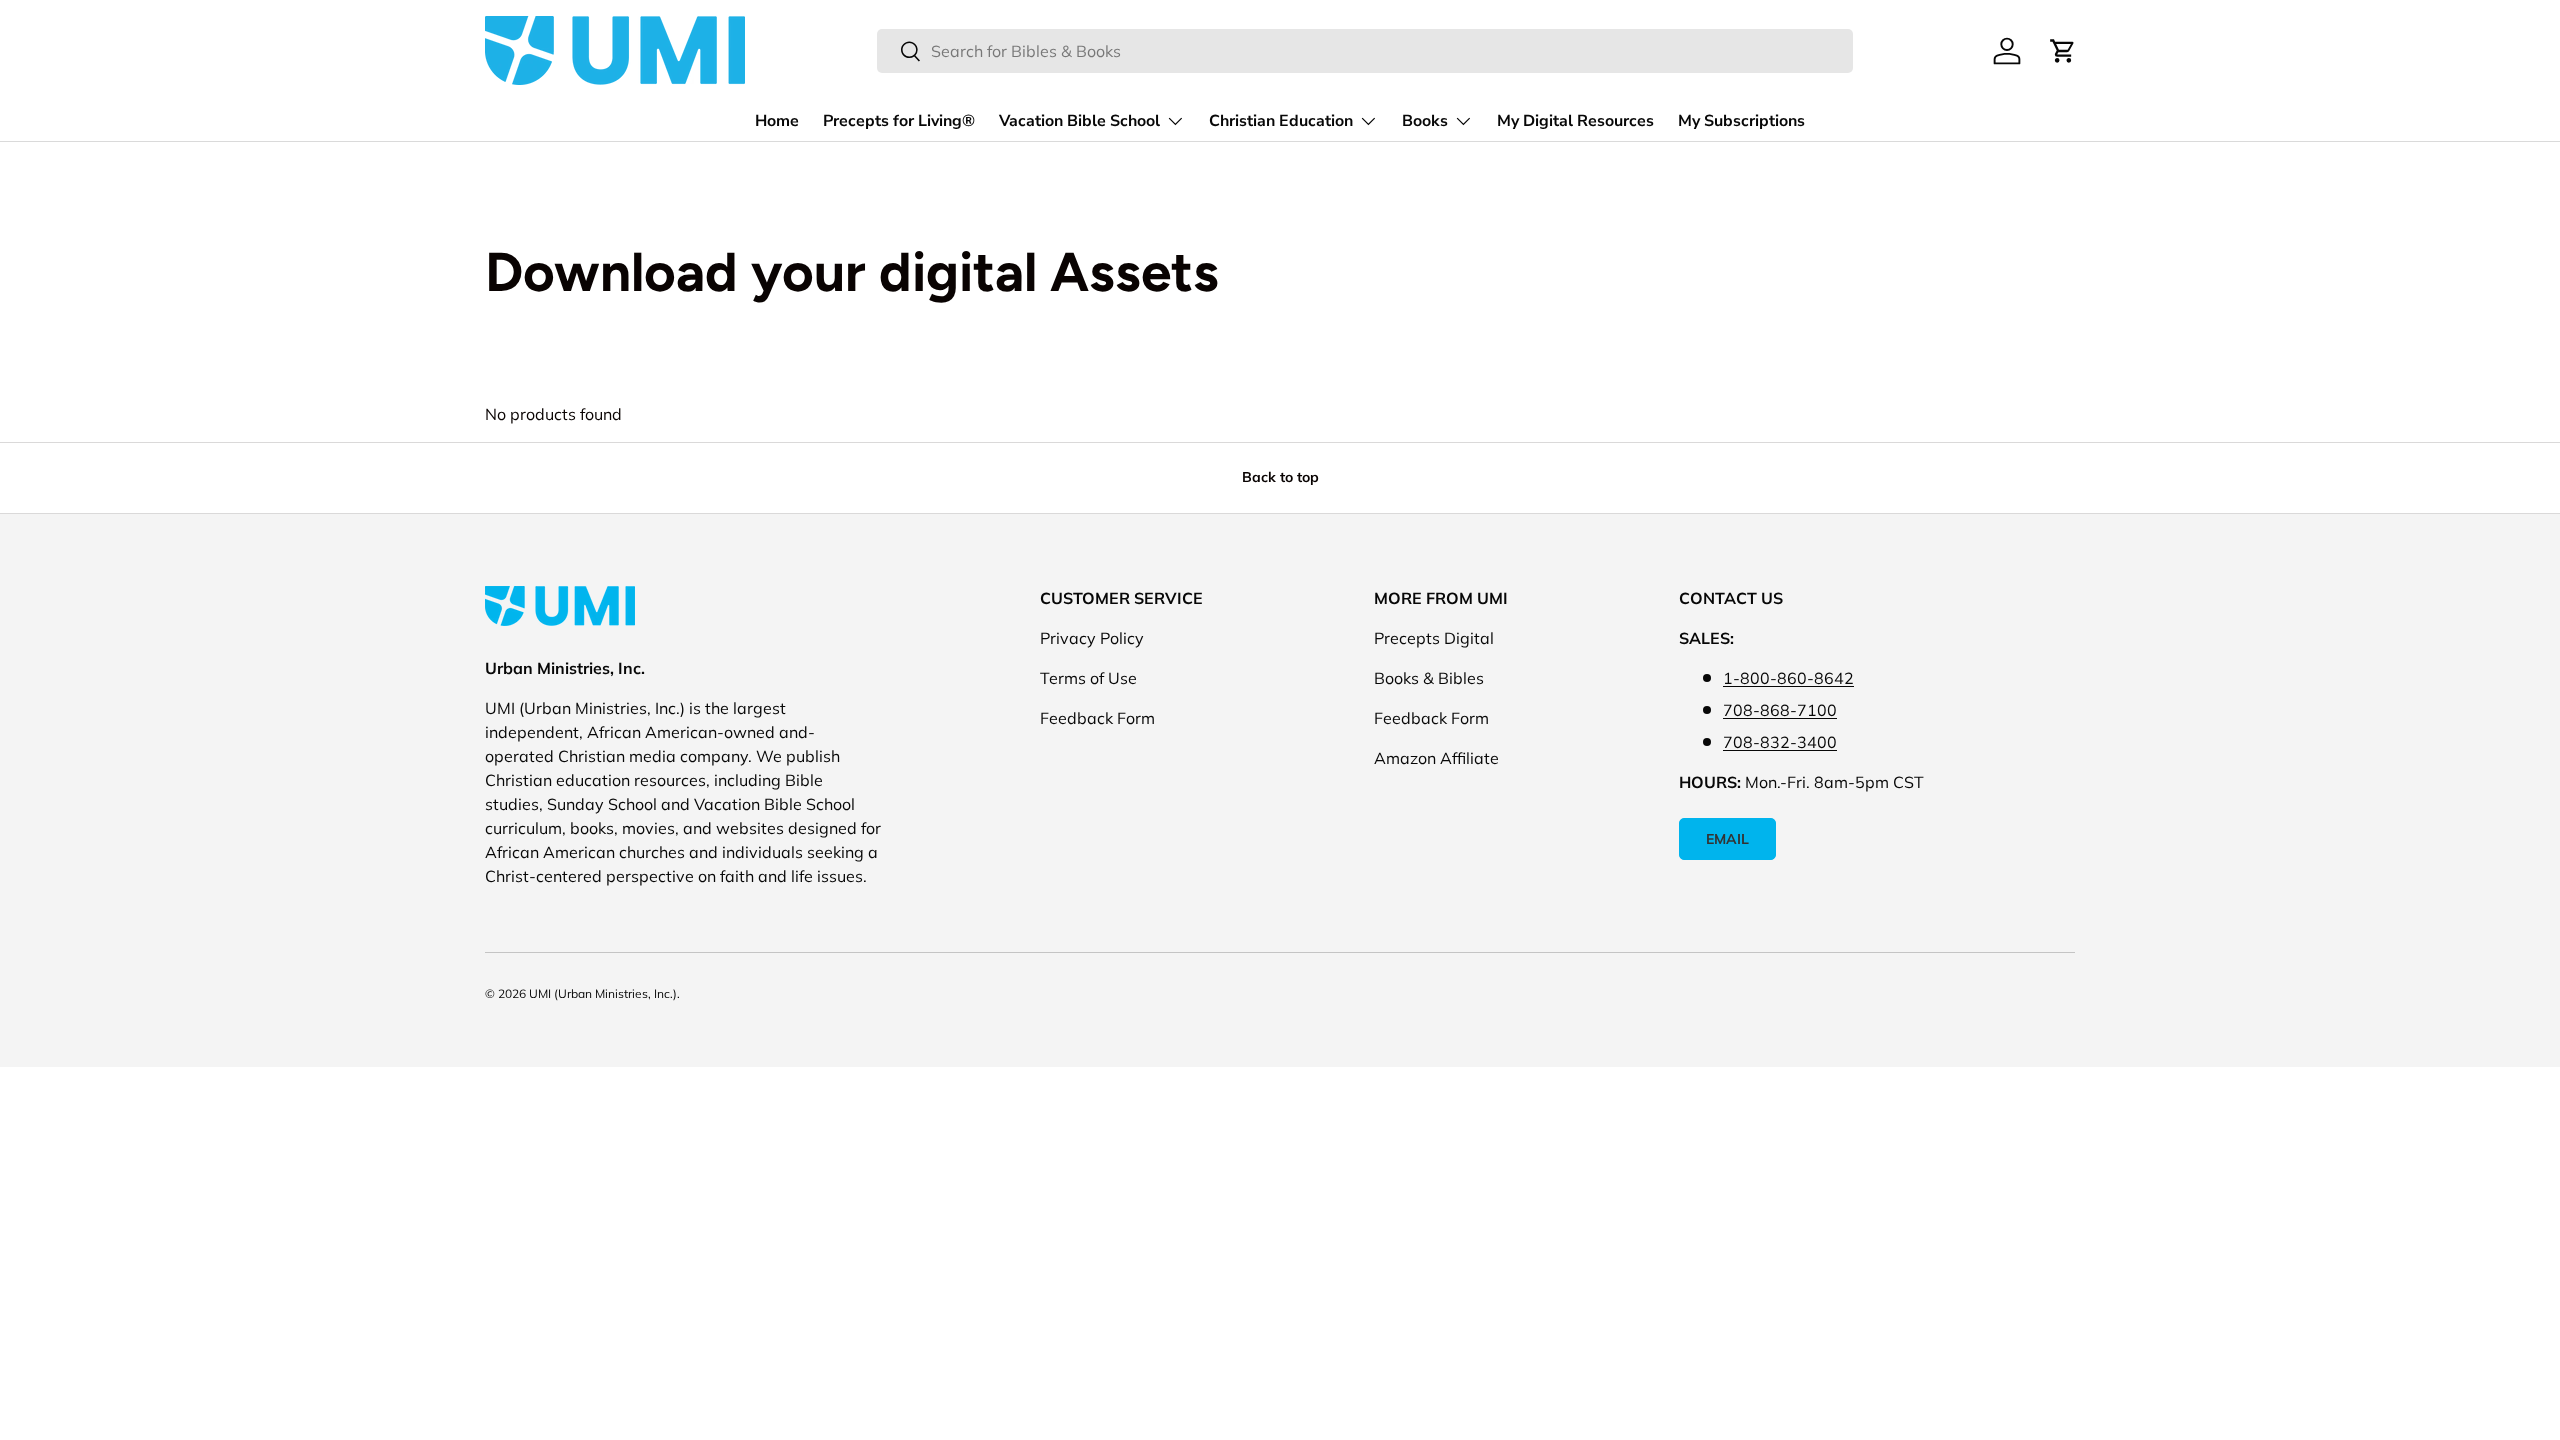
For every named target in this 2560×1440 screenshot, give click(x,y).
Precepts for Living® (899, 121)
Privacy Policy (1092, 638)
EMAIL (1727, 839)
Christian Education (1281, 121)
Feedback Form (1097, 718)
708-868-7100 (1780, 710)
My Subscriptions (1741, 121)
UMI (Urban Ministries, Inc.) (603, 993)
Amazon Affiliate (1436, 758)
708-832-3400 (1780, 742)
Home (777, 121)
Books (1425, 121)
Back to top (1280, 477)
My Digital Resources (1575, 121)
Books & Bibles (1429, 678)
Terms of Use (1088, 678)
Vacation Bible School (1079, 121)
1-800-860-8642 (1788, 678)
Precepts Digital (1434, 638)
